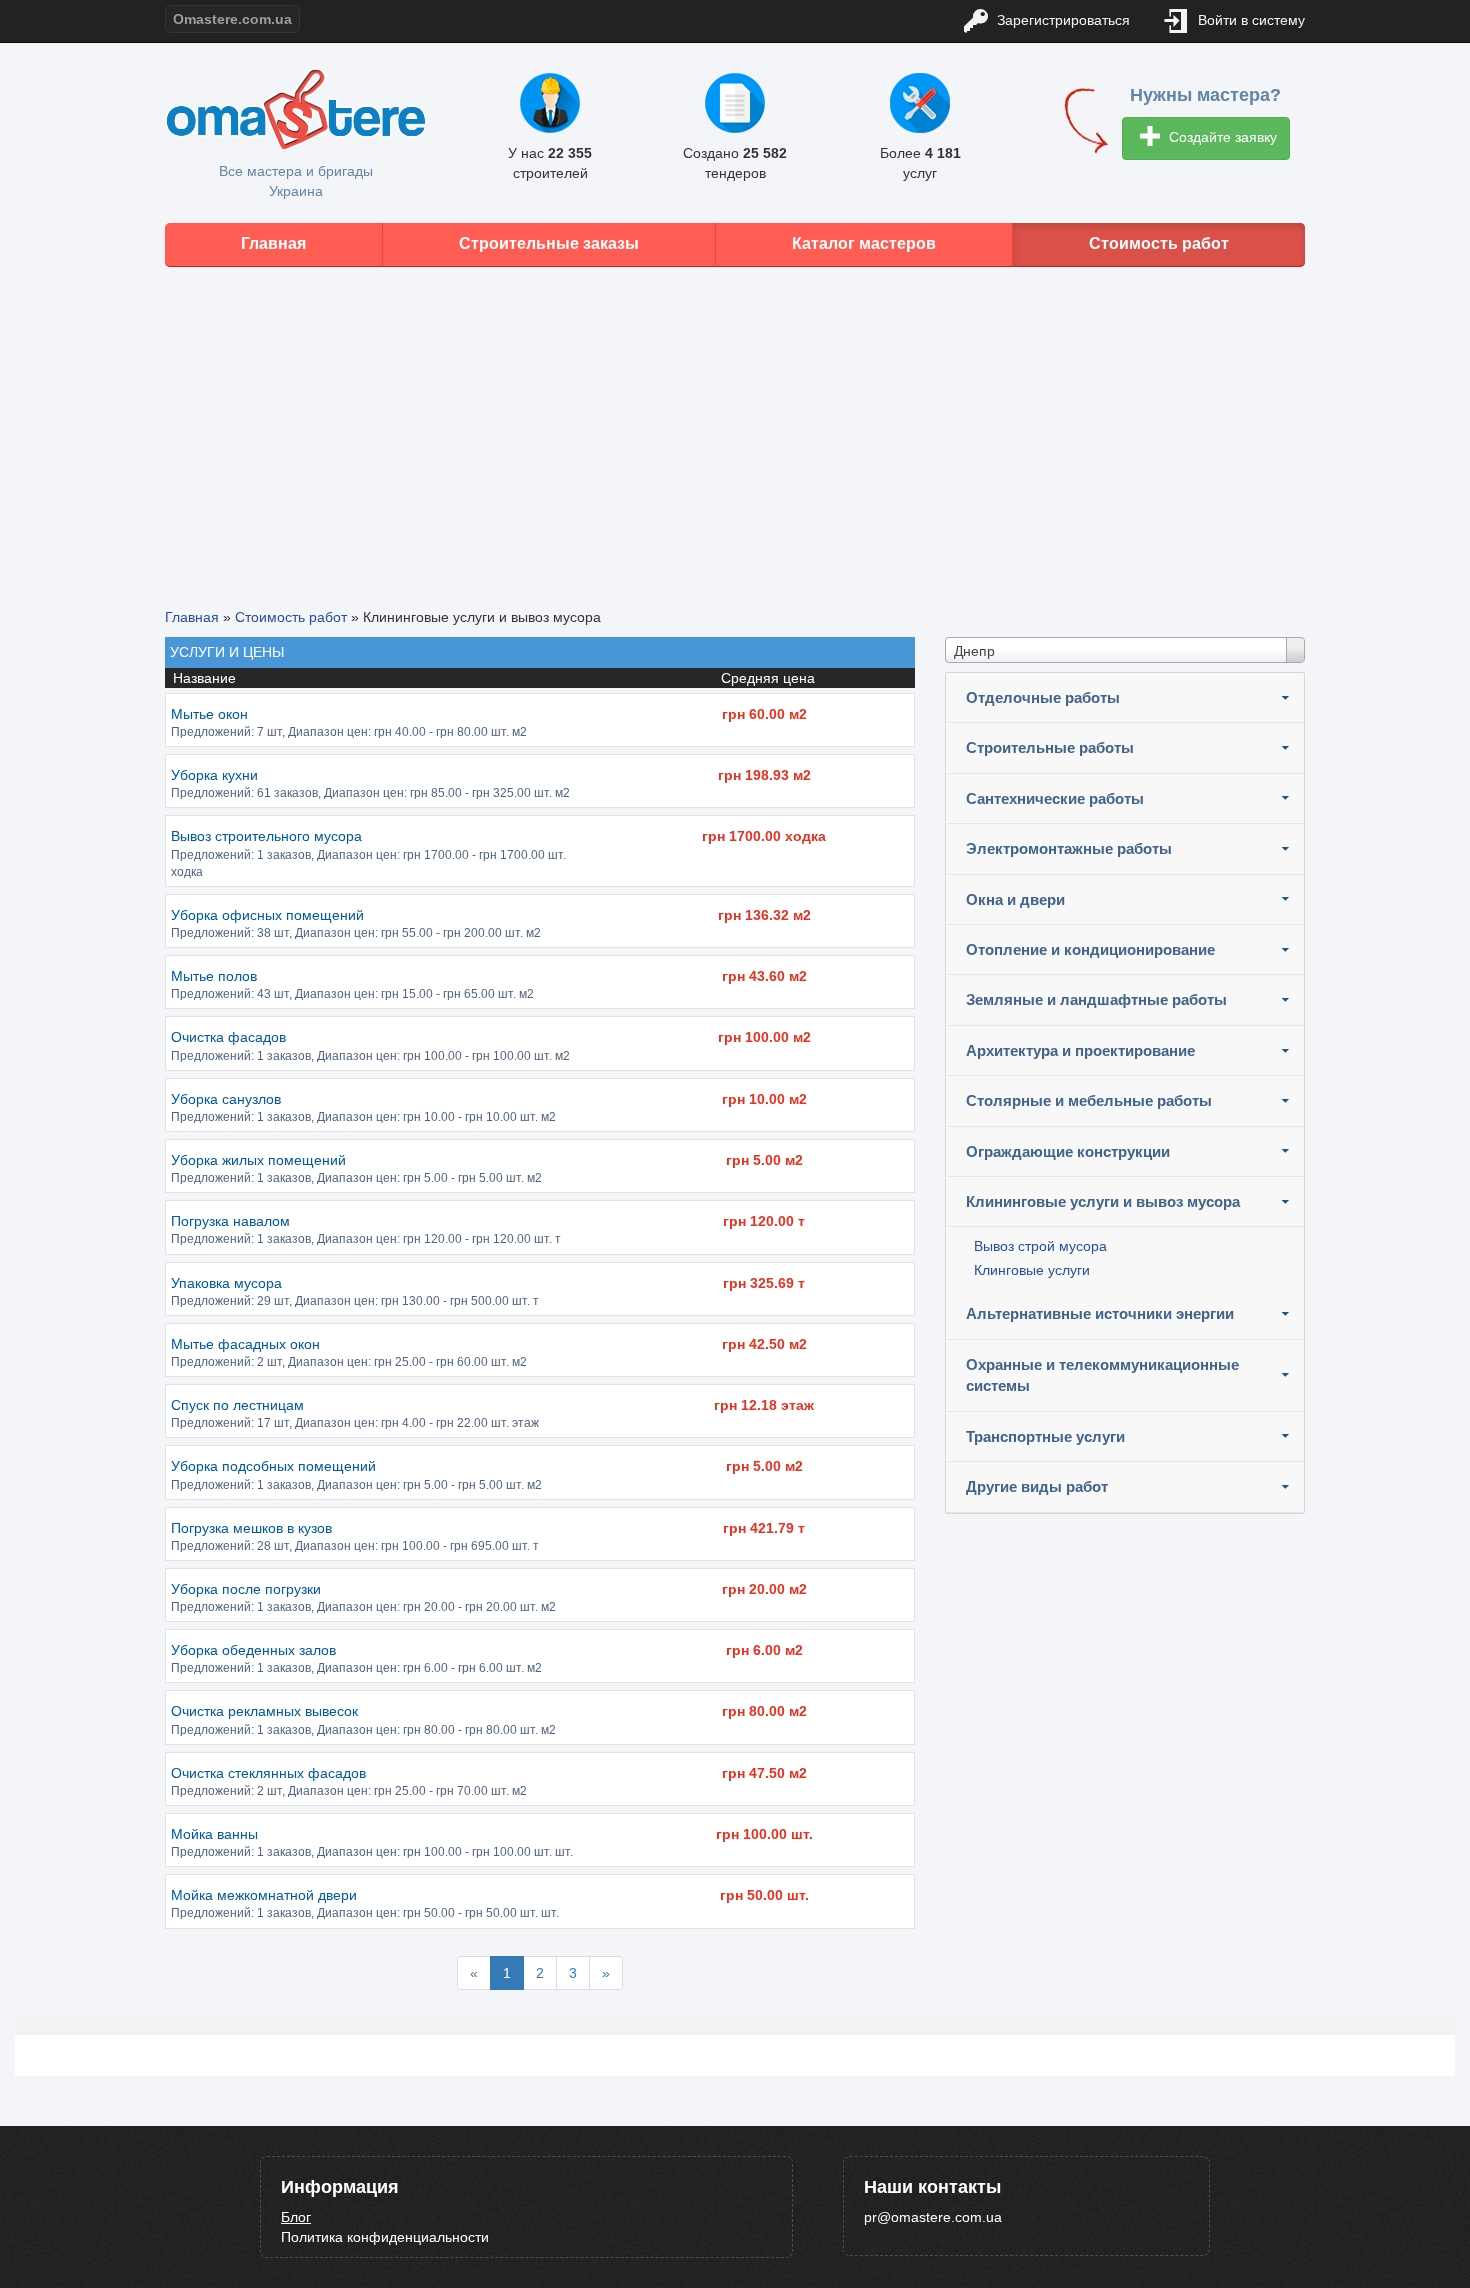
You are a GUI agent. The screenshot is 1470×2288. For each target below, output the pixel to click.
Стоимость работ (1159, 243)
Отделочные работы (1043, 697)
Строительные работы (1050, 747)
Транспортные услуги (1045, 1436)
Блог (296, 2217)
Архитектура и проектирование (1080, 1050)
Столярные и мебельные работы (1089, 1100)
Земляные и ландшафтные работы (1096, 999)
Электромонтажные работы (1069, 848)
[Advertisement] (735, 422)
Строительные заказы (549, 243)
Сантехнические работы (1055, 798)
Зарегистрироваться (1061, 20)
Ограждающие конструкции (1068, 1151)
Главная (273, 243)
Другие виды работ (1037, 1486)
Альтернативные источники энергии (1100, 1313)
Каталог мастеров (864, 243)
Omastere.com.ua (232, 19)
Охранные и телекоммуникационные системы (1102, 1375)
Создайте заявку (1221, 137)
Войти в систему (1249, 20)
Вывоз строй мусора (1040, 1246)
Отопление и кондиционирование (1090, 949)
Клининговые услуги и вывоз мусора (1103, 1201)
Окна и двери (1015, 899)
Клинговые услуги (1032, 1270)
